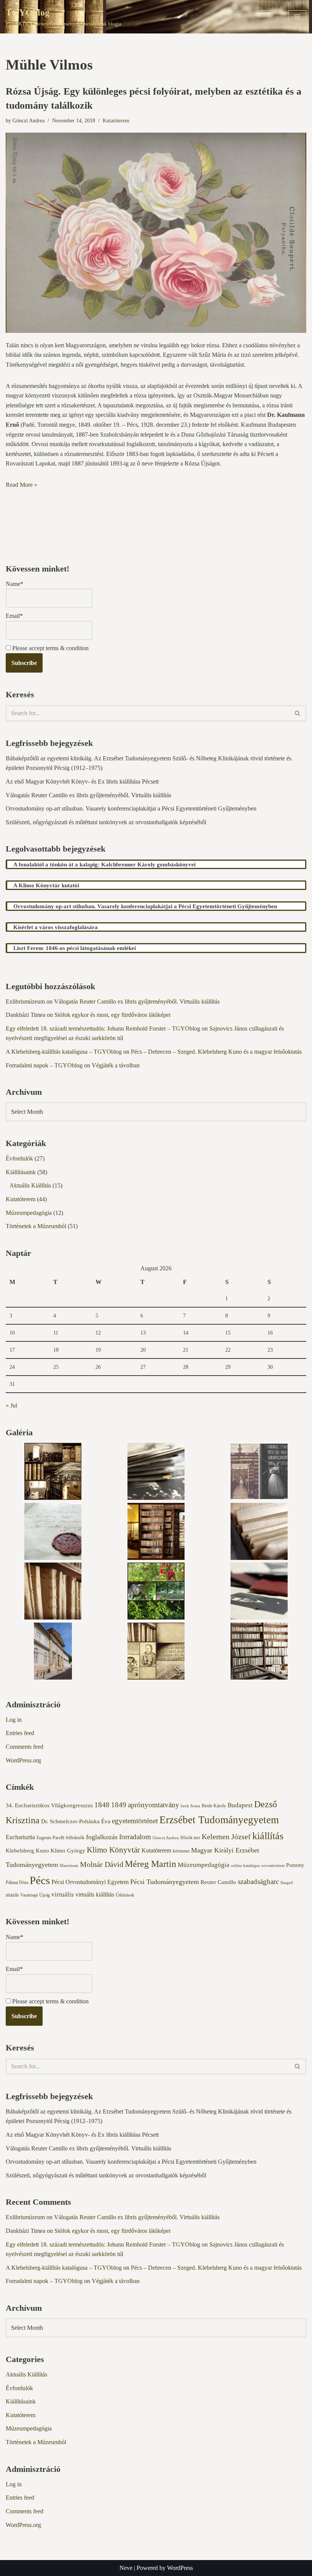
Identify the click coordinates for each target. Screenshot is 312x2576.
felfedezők (75, 1838)
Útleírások (125, 1895)
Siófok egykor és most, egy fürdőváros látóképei (112, 1015)
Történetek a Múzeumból (36, 1226)
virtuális (63, 1894)
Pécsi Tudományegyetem (165, 1882)
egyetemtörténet (135, 1821)
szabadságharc (258, 1882)
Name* (14, 584)
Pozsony (295, 1865)
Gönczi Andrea (166, 1838)
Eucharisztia (20, 1837)
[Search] (298, 713)
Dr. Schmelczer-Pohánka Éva (76, 1821)
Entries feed (20, 1733)
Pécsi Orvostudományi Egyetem (90, 1882)
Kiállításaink (21, 1172)
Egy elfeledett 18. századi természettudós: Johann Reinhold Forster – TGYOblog (103, 1028)
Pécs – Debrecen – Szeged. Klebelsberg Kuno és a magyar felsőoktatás (216, 1052)
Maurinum (69, 1866)
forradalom (135, 1837)
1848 (102, 1805)
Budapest (240, 1805)
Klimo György (68, 1851)
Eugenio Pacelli (50, 1838)
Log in (14, 1720)
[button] (53, 1473)
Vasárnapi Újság (35, 1895)
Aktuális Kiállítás (30, 1185)
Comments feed (25, 1747)
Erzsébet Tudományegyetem (219, 1820)
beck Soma (190, 1806)
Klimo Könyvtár (113, 1850)
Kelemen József (226, 1837)
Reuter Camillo (218, 1882)
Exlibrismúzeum (25, 1001)
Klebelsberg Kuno (27, 1851)
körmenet (181, 1851)
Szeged (287, 1883)
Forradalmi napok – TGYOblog (44, 1065)
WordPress (180, 2568)
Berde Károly (214, 1806)
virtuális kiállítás (95, 1894)
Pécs (40, 1880)
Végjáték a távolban (116, 1065)
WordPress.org (23, 1760)
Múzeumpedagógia (29, 1213)
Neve (126, 2568)
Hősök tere (190, 1838)
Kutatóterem (116, 120)
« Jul (11, 1405)
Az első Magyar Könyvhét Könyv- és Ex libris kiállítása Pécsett (82, 781)
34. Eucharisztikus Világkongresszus (49, 1805)
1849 (119, 1805)
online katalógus (245, 1866)
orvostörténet (273, 1866)
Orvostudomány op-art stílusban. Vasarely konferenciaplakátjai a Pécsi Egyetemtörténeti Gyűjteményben (131, 808)
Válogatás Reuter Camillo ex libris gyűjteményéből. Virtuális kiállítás (88, 795)
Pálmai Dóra (17, 1883)
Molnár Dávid (102, 1864)
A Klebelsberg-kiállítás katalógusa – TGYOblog (64, 1052)
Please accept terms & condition (50, 648)
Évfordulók (19, 1158)
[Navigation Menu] (297, 17)
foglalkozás (102, 1837)
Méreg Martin (150, 1864)
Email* (14, 616)
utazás (12, 1895)
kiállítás (268, 1836)
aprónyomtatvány (154, 1805)
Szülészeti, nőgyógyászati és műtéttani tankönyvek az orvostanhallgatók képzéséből (106, 822)
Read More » (21, 485)
